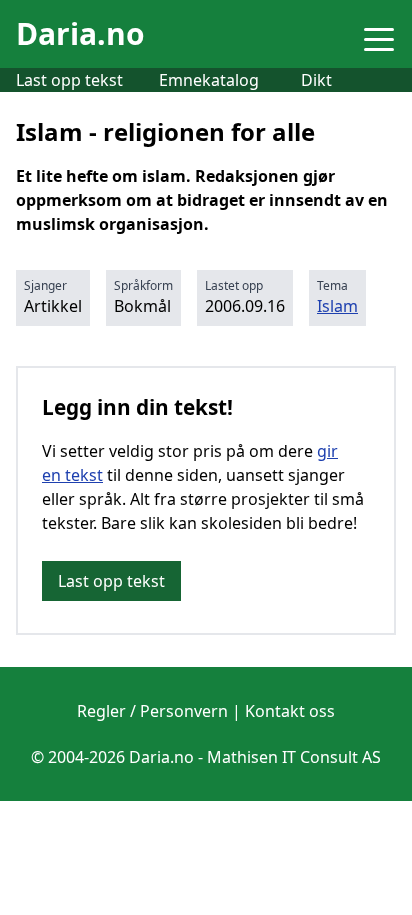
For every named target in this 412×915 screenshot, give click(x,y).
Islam (337, 306)
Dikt (316, 80)
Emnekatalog (209, 80)
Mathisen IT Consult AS (294, 757)
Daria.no (80, 33)
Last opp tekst (69, 80)
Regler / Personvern (152, 711)
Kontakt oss (290, 711)
